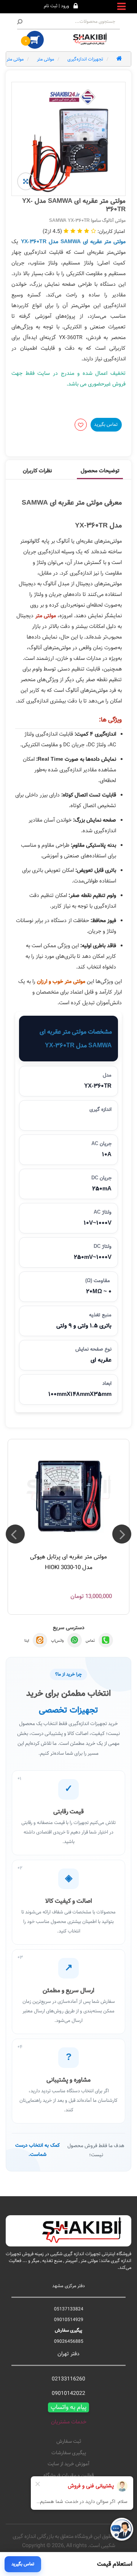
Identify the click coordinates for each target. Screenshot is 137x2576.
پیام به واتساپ (68, 2407)
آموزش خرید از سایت (68, 2464)
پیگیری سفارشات (69, 2453)
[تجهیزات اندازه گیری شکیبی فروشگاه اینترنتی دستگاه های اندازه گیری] (91, 39)
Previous (122, 1534)
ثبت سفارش (69, 2442)
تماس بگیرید (106, 424)
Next (15, 1534)
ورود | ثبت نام (56, 6)
